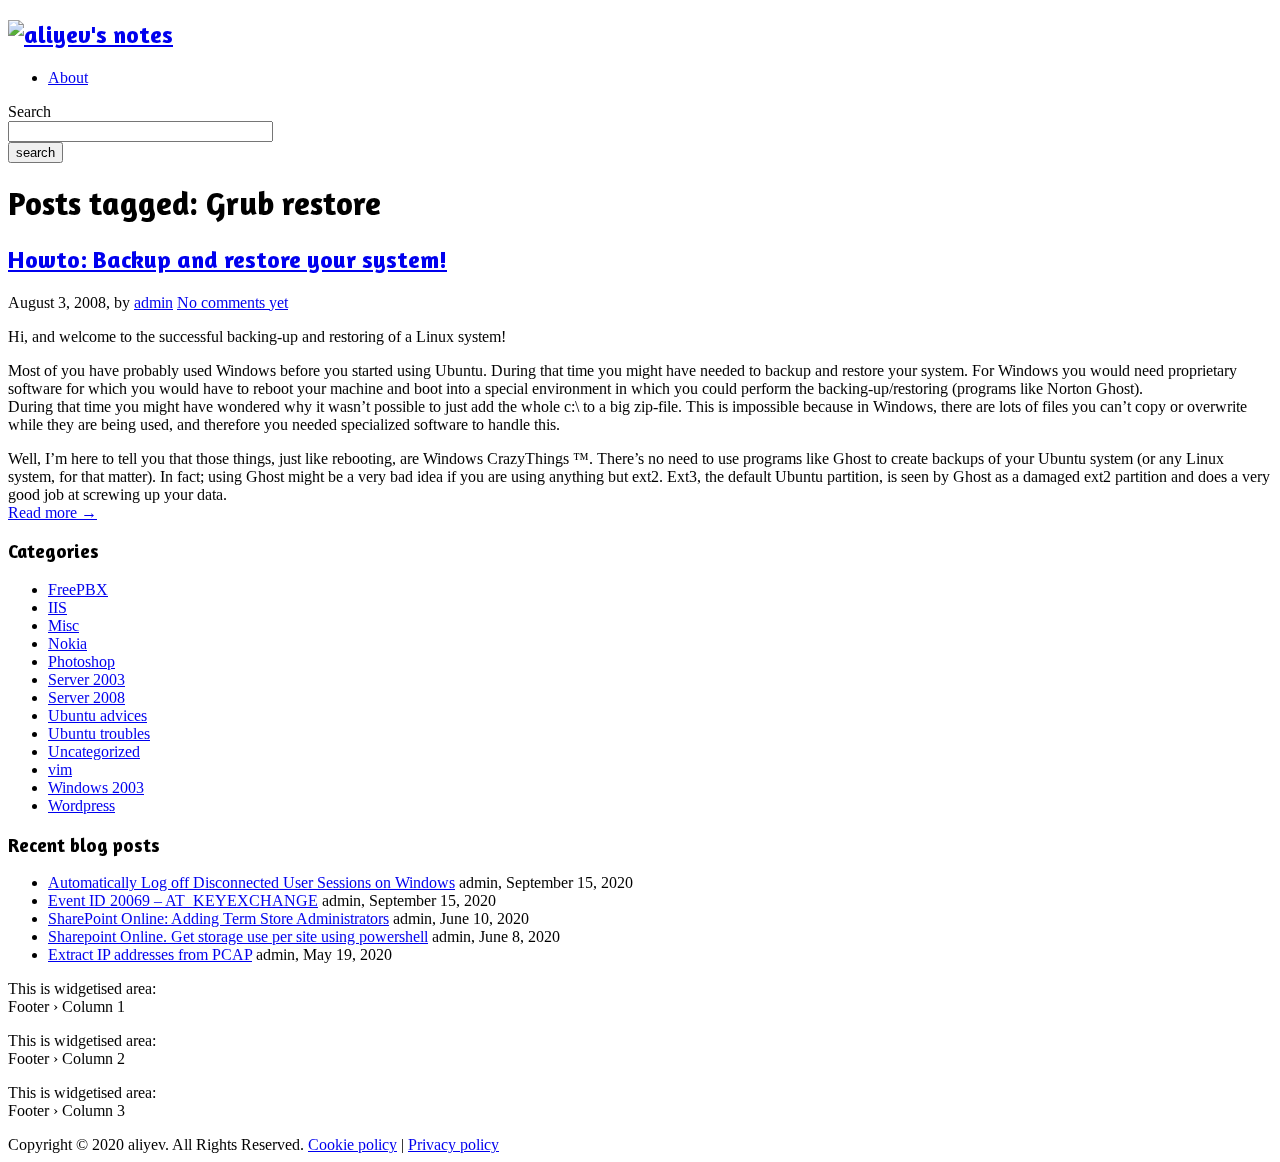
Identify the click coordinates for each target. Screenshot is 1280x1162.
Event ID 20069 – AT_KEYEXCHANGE (183, 900)
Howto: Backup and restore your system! (227, 259)
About (68, 77)
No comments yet (232, 302)
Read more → (52, 512)
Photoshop (81, 661)
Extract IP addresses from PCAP (150, 954)
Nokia (67, 643)
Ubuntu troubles (99, 733)
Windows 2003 (96, 787)
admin (153, 302)
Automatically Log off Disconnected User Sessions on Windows (251, 882)
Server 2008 (86, 697)
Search (29, 111)
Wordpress (81, 805)
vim (60, 769)
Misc (63, 625)
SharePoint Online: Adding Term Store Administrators (218, 918)
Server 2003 (86, 679)
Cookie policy (352, 1144)
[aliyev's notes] (90, 34)
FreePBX (78, 589)
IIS (57, 607)
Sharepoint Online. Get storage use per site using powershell (238, 936)
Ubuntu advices (97, 715)
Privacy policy (453, 1144)
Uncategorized (94, 751)
